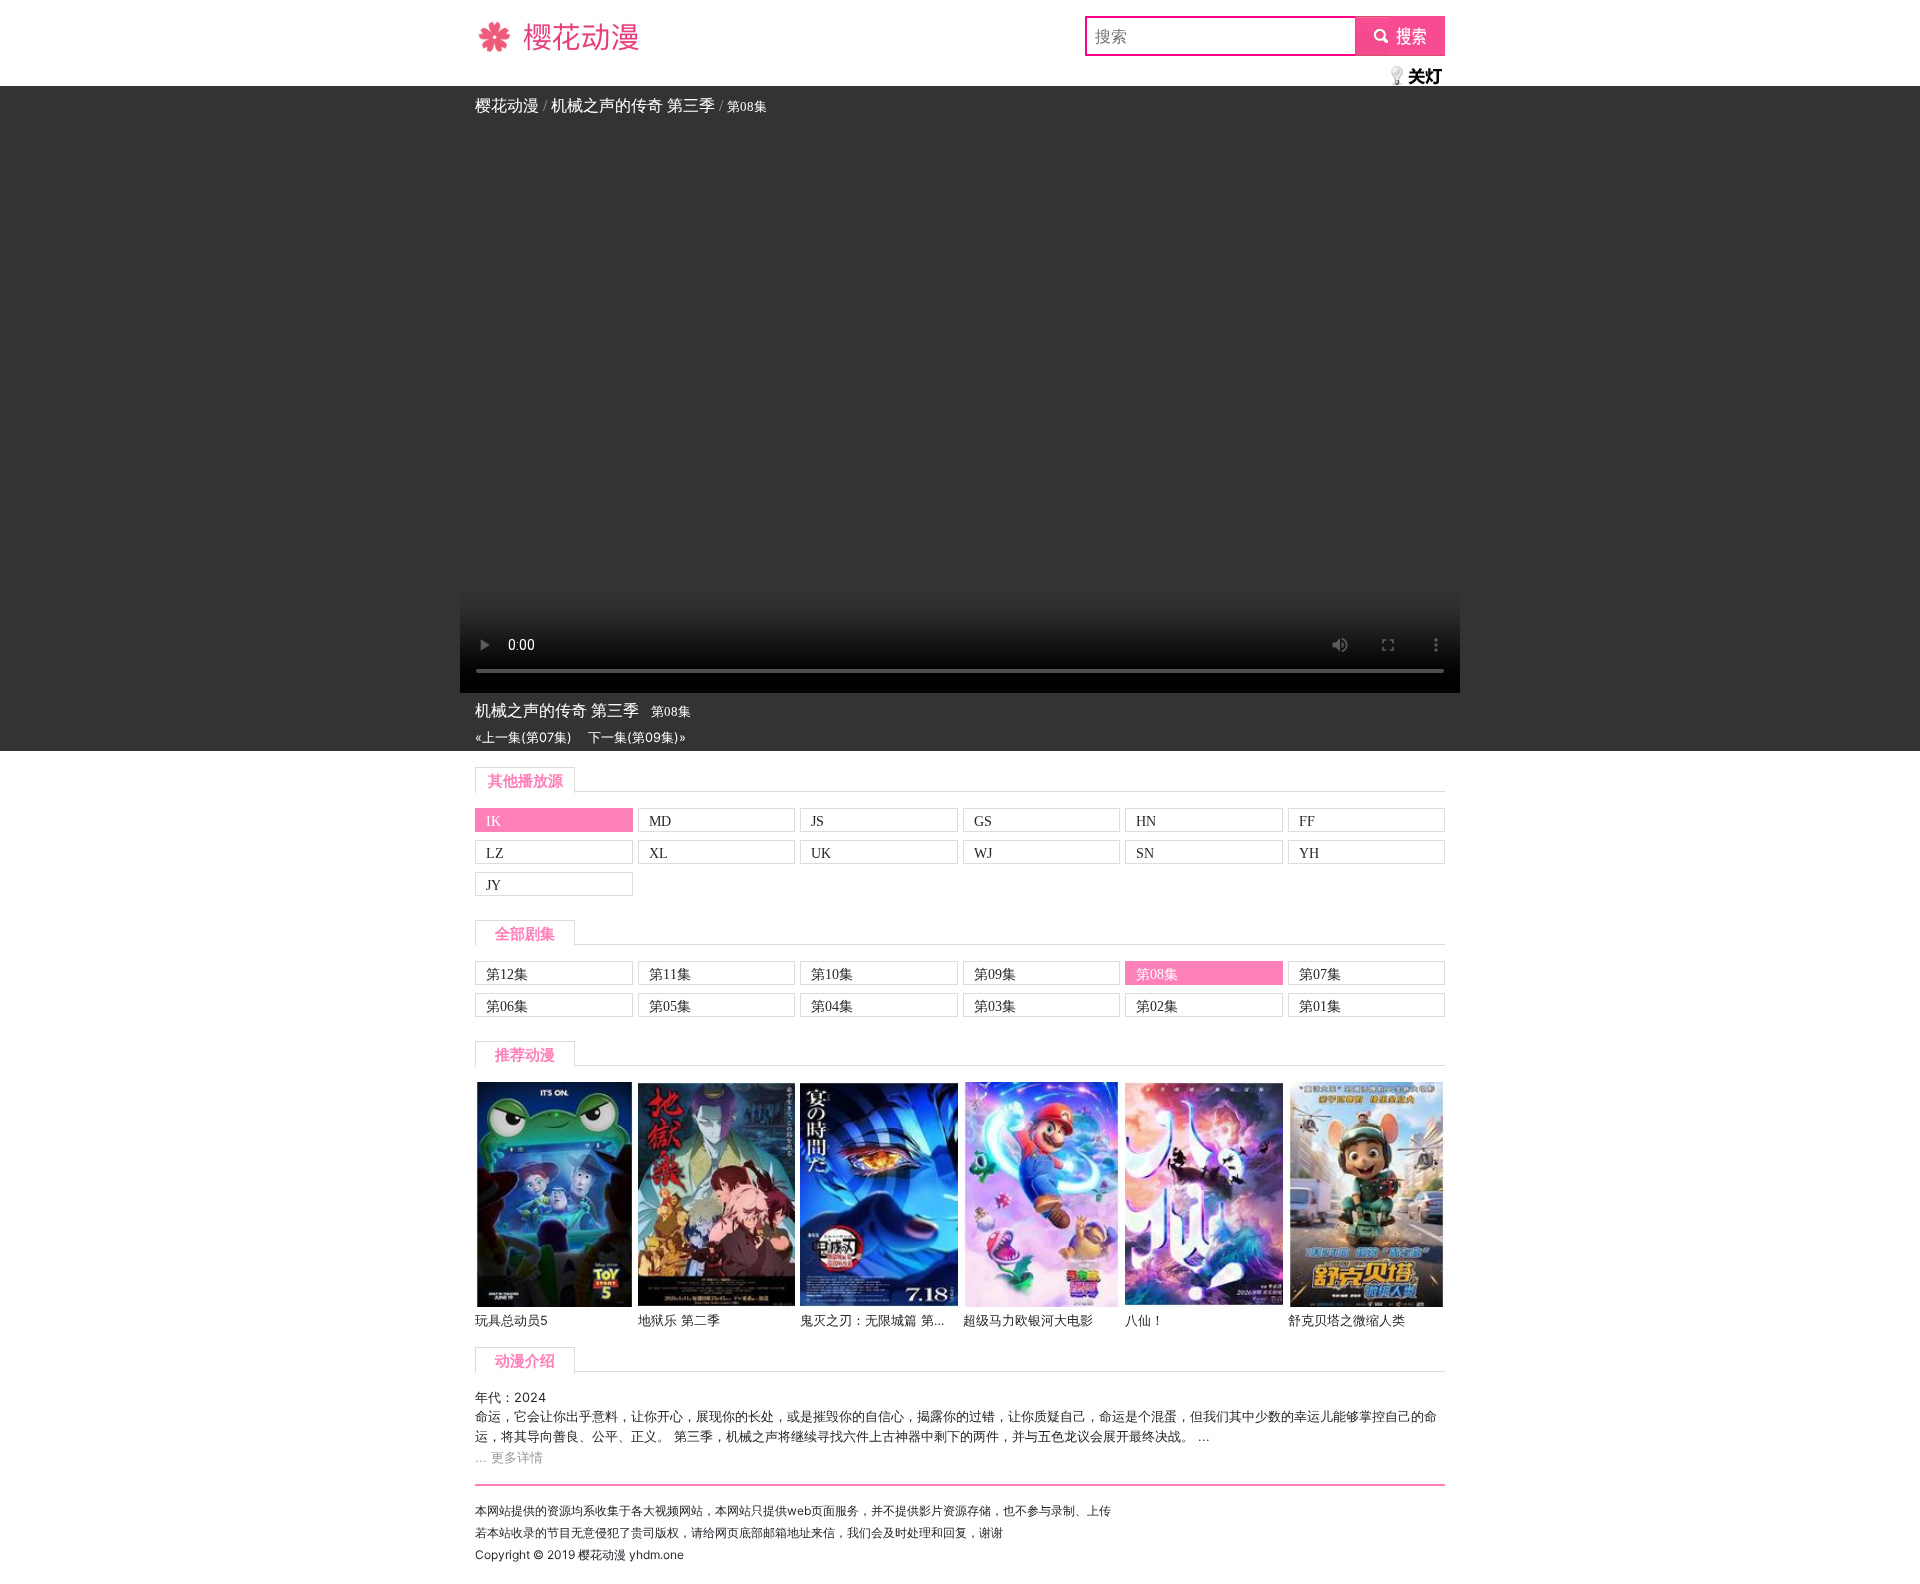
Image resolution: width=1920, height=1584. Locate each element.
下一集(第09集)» (637, 737)
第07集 (1320, 974)
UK (821, 853)
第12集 (507, 974)
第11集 (670, 974)
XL (658, 853)
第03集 (995, 1006)
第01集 (1320, 1006)
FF (1307, 821)
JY (493, 885)
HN (1146, 821)
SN (1145, 853)
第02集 (1157, 1006)
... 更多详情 (509, 1457)
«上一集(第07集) (523, 737)
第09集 (995, 974)
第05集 (670, 1006)
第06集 (507, 1006)
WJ (983, 853)
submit (1400, 36)
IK (493, 821)
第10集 (832, 974)
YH (1309, 853)
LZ (495, 853)
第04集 (832, 1006)
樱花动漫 (507, 36)
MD (660, 821)
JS (817, 821)
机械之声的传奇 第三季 (633, 105)
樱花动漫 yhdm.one (631, 1554)
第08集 (1157, 974)
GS (983, 821)
